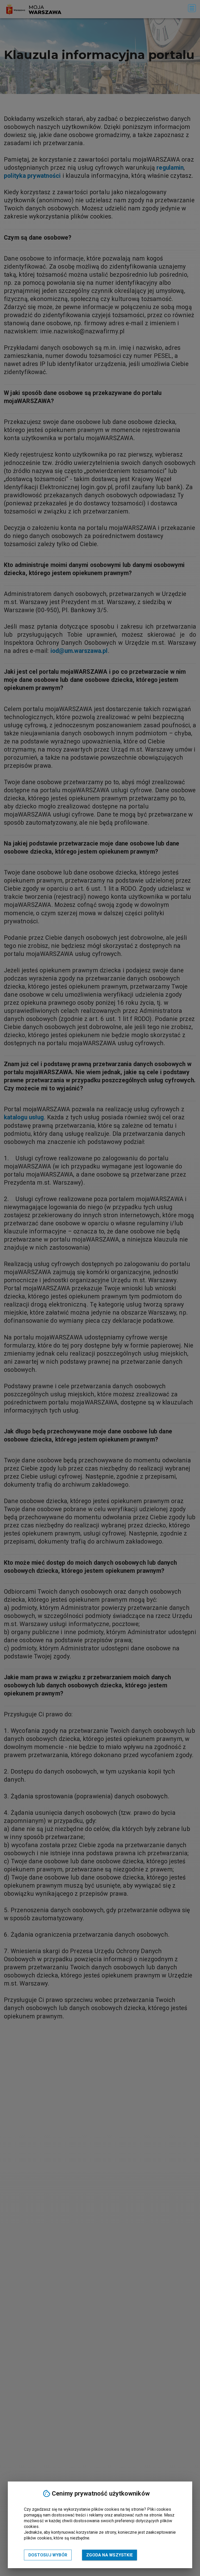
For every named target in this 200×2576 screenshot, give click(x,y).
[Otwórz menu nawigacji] (192, 8)
